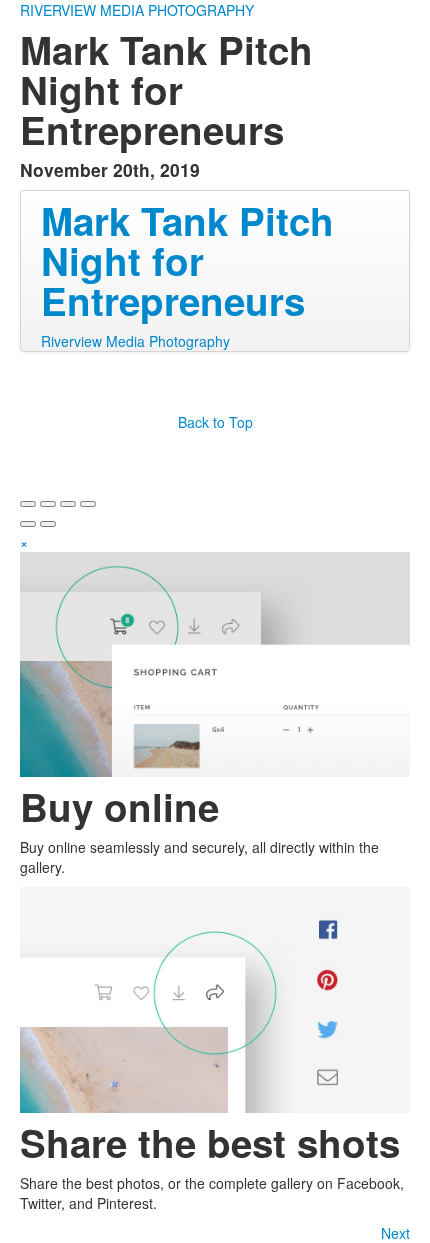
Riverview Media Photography (135, 341)
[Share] (48, 504)
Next (395, 1233)
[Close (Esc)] (28, 504)
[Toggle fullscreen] (68, 504)
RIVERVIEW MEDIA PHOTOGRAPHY (137, 10)
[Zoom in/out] (88, 504)
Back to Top (215, 422)
